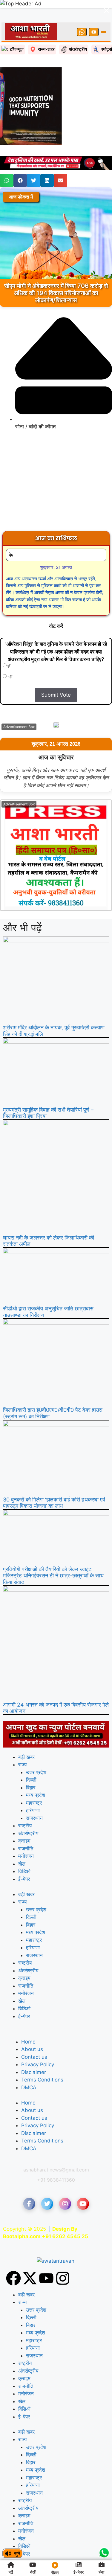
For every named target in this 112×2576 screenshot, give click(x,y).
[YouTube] (94, 11)
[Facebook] (13, 2257)
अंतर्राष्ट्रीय (28, 1812)
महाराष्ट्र (34, 1782)
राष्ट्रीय (25, 1805)
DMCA (29, 2067)
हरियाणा (33, 1789)
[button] (7, 160)
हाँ (8, 645)
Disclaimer (34, 2051)
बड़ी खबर (26, 1736)
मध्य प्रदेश (36, 1774)
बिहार (31, 1767)
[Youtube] (46, 2257)
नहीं (9, 656)
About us (32, 2028)
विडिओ (24, 1850)
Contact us (34, 2036)
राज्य (22, 1744)
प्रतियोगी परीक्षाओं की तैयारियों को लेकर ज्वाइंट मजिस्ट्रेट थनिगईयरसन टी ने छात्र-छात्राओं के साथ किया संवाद (53, 1555)
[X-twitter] (30, 2257)
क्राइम (24, 1820)
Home (28, 2021)
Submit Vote (56, 674)
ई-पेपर (24, 1858)
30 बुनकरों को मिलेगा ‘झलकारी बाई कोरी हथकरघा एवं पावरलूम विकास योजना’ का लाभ (54, 1482)
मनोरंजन (26, 1835)
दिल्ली (31, 1759)
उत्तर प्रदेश (36, 1751)
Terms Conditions (42, 2059)
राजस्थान (34, 1797)
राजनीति (26, 1828)
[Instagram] (63, 2257)
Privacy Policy (38, 2044)
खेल (22, 1843)
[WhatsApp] (82, 11)
